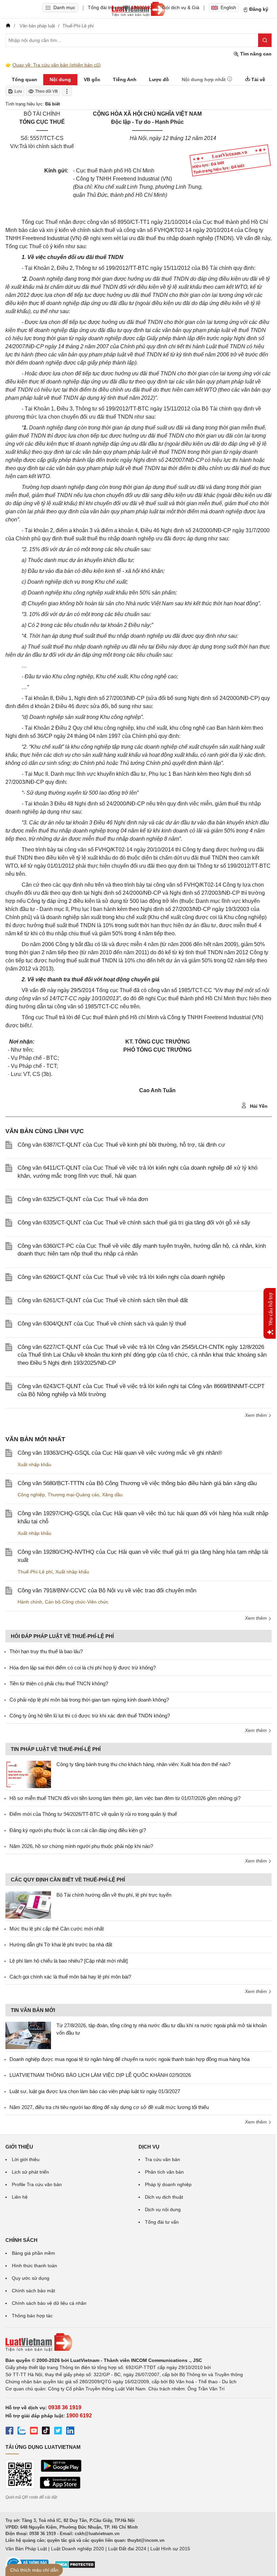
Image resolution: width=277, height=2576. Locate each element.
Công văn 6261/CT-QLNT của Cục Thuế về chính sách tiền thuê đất (103, 1300)
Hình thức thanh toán (34, 2266)
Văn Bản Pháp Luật (26, 2549)
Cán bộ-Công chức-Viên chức (77, 1602)
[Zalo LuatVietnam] (22, 2432)
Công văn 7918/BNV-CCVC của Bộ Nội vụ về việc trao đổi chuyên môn (107, 1590)
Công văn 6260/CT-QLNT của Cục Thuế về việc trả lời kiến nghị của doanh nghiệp (121, 1277)
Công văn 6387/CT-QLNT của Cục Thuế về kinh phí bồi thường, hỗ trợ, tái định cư (121, 1145)
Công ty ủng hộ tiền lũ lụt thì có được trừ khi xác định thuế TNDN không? (90, 1716)
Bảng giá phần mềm (33, 2253)
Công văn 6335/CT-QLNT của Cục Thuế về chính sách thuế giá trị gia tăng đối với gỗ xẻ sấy (134, 1223)
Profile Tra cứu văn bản (37, 2184)
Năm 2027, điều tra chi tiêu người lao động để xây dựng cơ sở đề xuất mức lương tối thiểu (109, 2107)
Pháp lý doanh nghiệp (168, 2184)
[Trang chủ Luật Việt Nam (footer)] (138, 2342)
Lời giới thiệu (26, 2159)
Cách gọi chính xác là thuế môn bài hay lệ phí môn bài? (70, 1977)
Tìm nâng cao (255, 54)
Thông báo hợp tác (32, 2316)
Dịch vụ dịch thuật (164, 2197)
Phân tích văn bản (164, 2172)
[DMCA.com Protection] (75, 2567)
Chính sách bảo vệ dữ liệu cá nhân (49, 2303)
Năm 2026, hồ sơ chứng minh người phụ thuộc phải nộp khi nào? (81, 1846)
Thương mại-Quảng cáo (73, 1495)
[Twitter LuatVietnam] (58, 2432)
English (228, 7)
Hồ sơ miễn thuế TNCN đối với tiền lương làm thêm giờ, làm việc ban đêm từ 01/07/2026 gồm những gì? (125, 1798)
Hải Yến (258, 1106)
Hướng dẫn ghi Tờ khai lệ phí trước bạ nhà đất (61, 1945)
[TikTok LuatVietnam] (46, 2432)
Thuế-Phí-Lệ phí (35, 1572)
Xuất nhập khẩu (34, 1465)
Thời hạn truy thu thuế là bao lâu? (46, 1651)
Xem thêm (257, 1415)
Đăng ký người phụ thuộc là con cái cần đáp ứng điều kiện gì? (78, 1830)
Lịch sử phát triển (30, 2172)
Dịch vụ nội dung (163, 2209)
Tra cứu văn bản (162, 2159)
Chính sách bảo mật (33, 2291)
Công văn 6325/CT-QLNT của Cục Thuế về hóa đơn (83, 1199)
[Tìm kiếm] (265, 40)
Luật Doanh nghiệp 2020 (78, 2549)
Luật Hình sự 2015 (170, 2549)
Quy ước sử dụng (31, 2278)
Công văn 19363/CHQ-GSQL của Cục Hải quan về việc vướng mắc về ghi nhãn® (120, 1453)
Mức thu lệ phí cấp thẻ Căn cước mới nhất (57, 1929)
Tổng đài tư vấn (162, 2222)
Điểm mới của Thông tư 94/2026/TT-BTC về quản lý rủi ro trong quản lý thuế (93, 1814)
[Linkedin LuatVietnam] (70, 2432)
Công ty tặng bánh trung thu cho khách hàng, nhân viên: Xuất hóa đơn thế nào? (143, 1764)
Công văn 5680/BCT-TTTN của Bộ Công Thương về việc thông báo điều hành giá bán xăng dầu (137, 1483)
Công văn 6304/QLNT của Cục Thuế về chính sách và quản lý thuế (102, 1324)
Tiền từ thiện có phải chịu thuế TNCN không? (59, 1683)
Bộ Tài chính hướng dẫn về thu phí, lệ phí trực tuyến (114, 1895)
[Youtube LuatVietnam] (34, 2432)
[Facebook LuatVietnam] (9, 2432)
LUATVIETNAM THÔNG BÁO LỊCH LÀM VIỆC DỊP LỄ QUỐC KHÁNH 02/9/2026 (100, 2075)
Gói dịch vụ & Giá (181, 7)
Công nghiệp (31, 1495)
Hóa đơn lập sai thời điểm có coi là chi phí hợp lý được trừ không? (83, 1668)
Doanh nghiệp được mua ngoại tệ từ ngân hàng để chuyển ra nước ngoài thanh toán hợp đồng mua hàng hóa (130, 2059)
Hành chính (30, 1602)
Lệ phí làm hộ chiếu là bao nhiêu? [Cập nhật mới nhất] (69, 1961)
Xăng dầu (112, 1495)
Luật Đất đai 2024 (127, 2549)
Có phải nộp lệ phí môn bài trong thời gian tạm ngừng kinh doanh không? (89, 1700)
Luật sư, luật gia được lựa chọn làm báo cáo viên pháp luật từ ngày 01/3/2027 (95, 2091)
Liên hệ (20, 2197)
